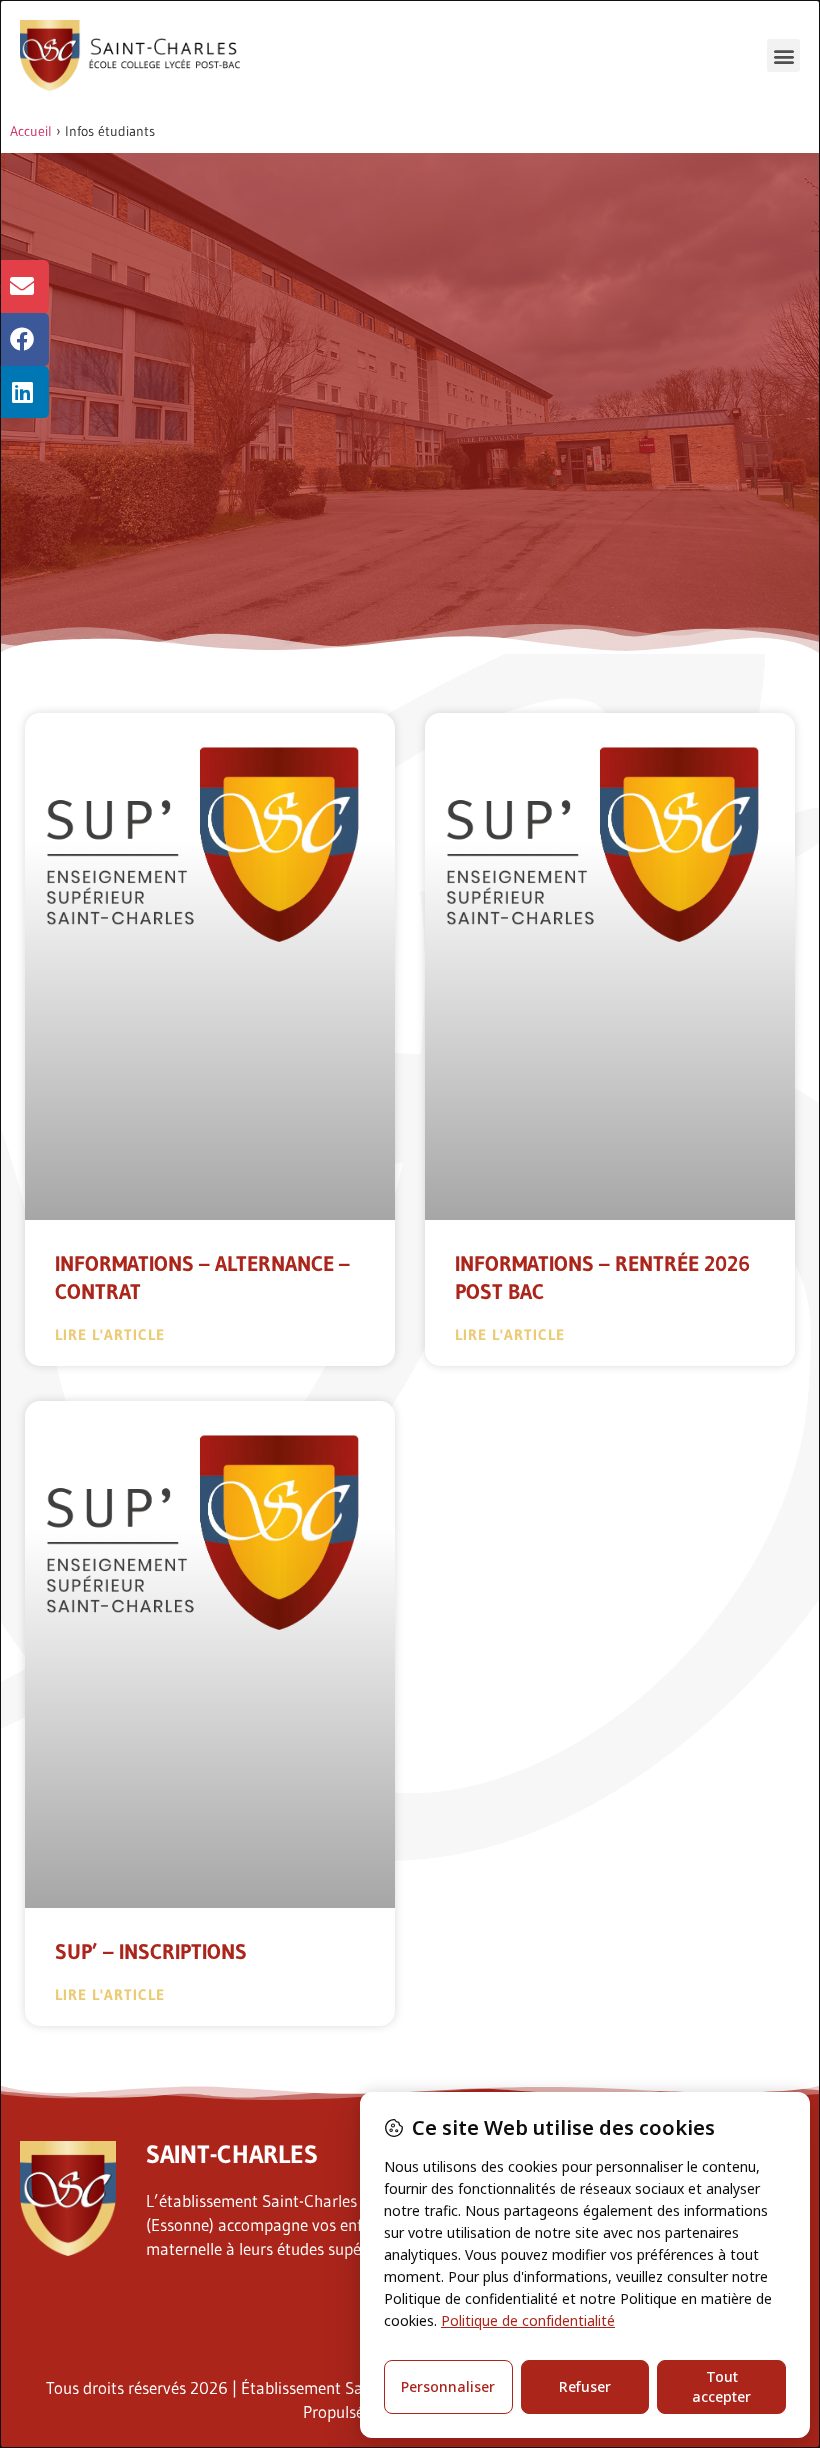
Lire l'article (110, 1334)
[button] (783, 55)
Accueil (31, 131)
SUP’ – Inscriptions (151, 1952)
